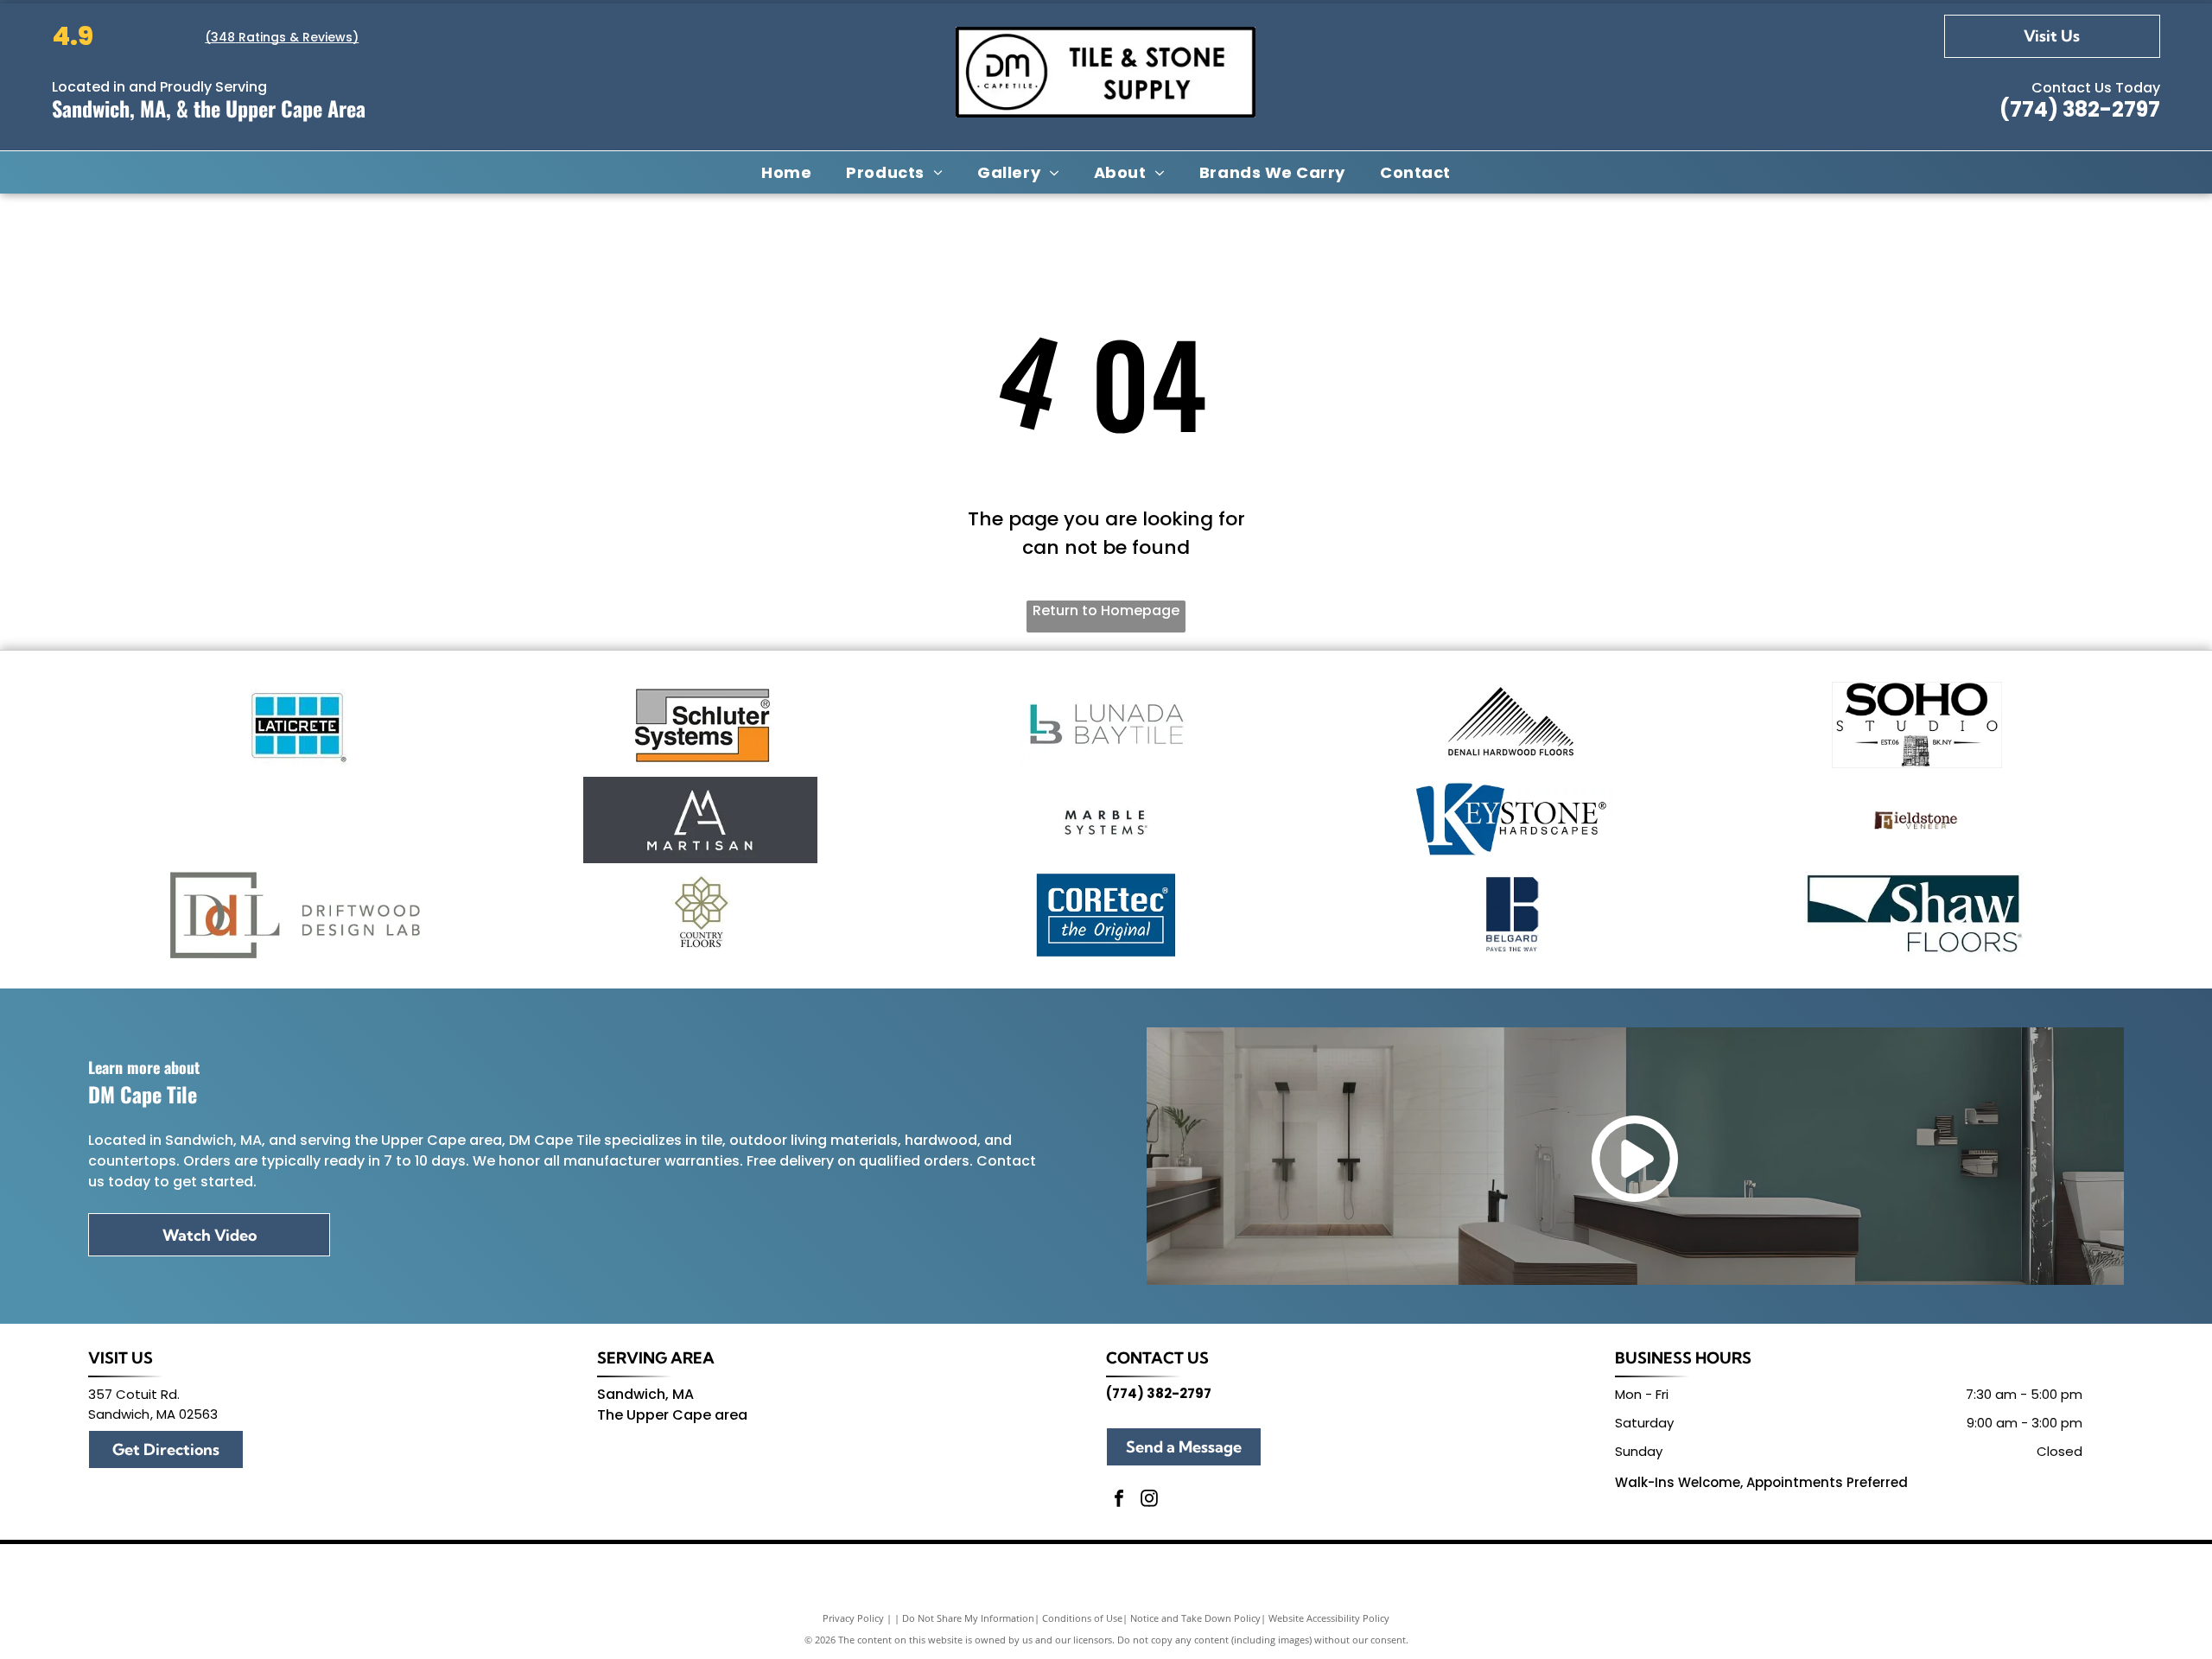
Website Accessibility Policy (1329, 1618)
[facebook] (1119, 1500)
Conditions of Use (1082, 1618)
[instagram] (1149, 1500)
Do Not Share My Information (968, 1618)
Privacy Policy (853, 1618)
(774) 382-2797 (2080, 109)
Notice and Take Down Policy (1195, 1618)
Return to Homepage (1106, 610)
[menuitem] (786, 172)
